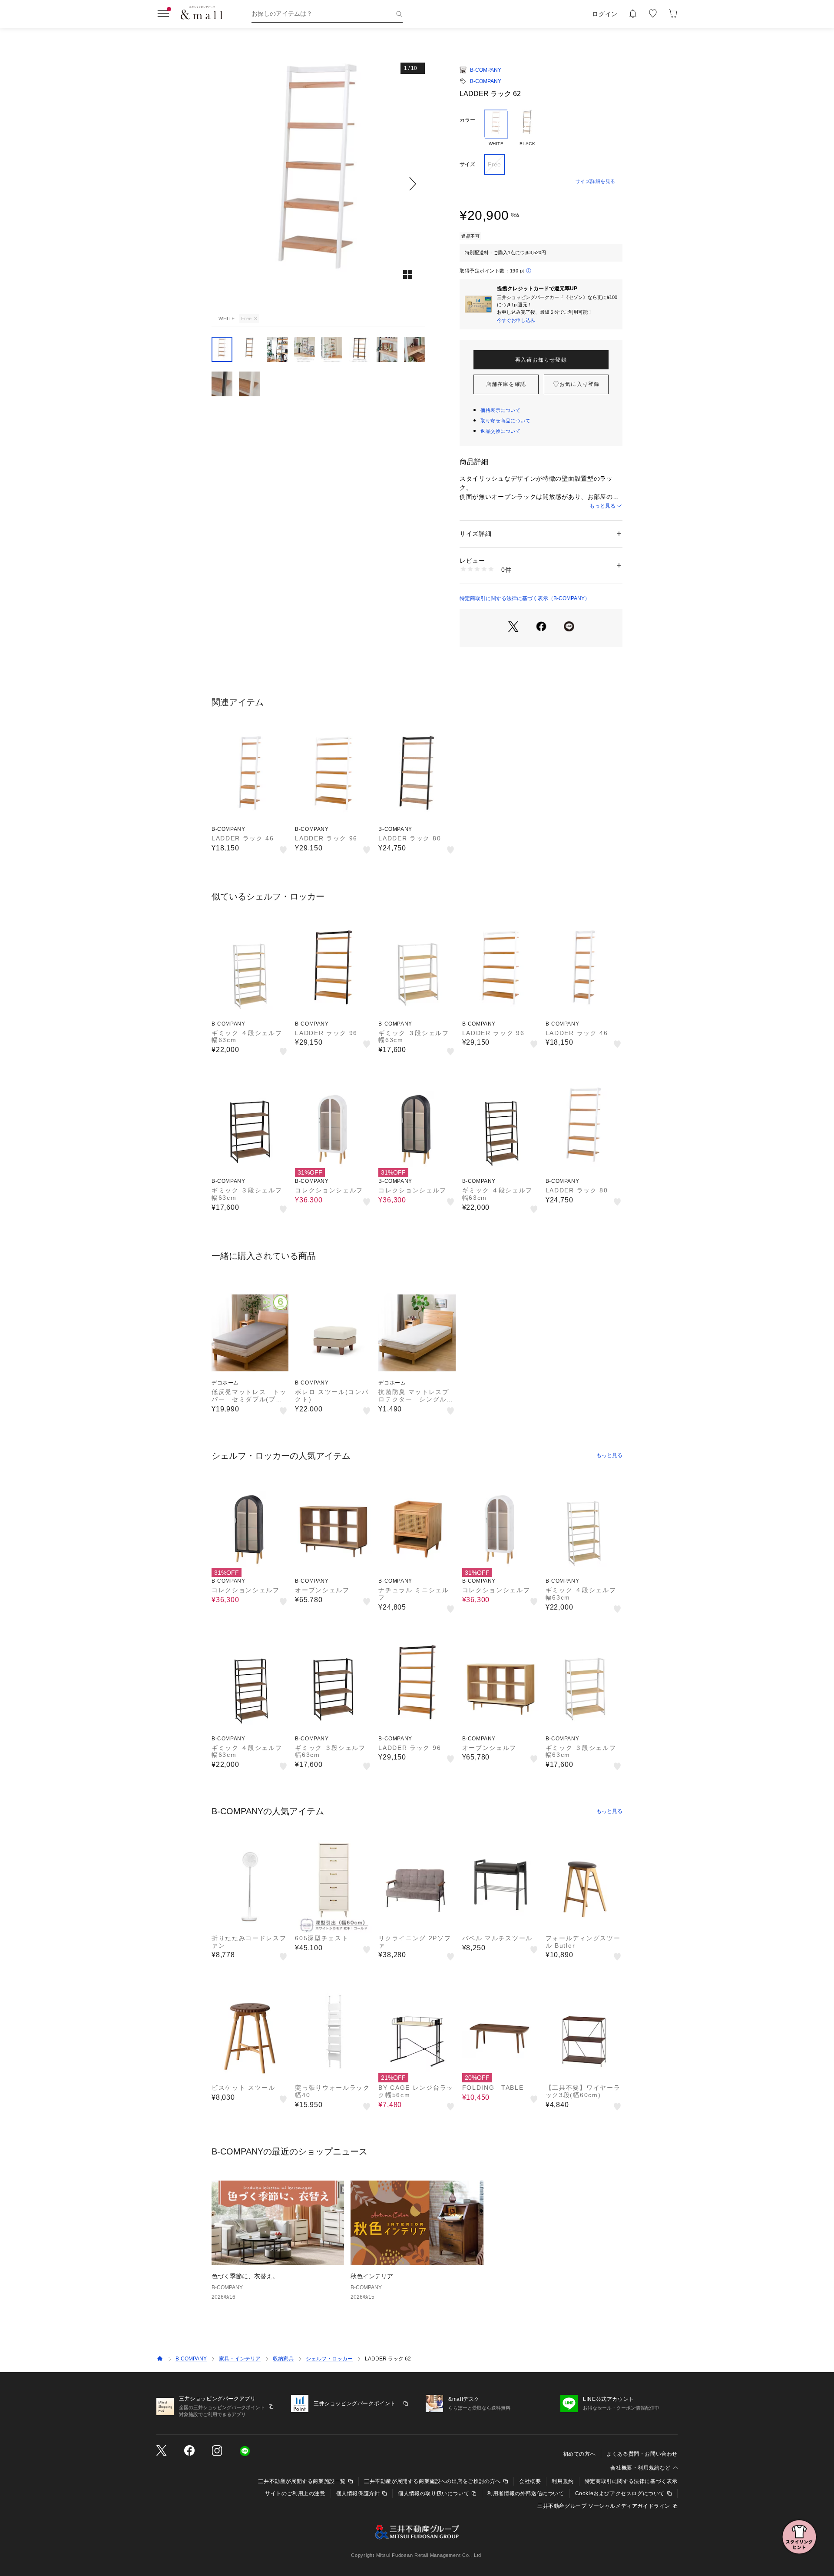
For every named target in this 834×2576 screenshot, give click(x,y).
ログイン (605, 14)
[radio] (496, 128)
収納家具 (283, 2359)
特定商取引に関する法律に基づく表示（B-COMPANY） (525, 598)
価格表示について (500, 410)
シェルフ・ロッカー (329, 2359)
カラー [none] (467, 120)
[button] (318, 184)
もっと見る (602, 506)
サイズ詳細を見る (596, 181)
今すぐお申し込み (516, 320)
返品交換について (500, 431)
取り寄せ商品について (506, 421)
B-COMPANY (486, 70)
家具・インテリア (240, 2359)
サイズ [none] (467, 164)
